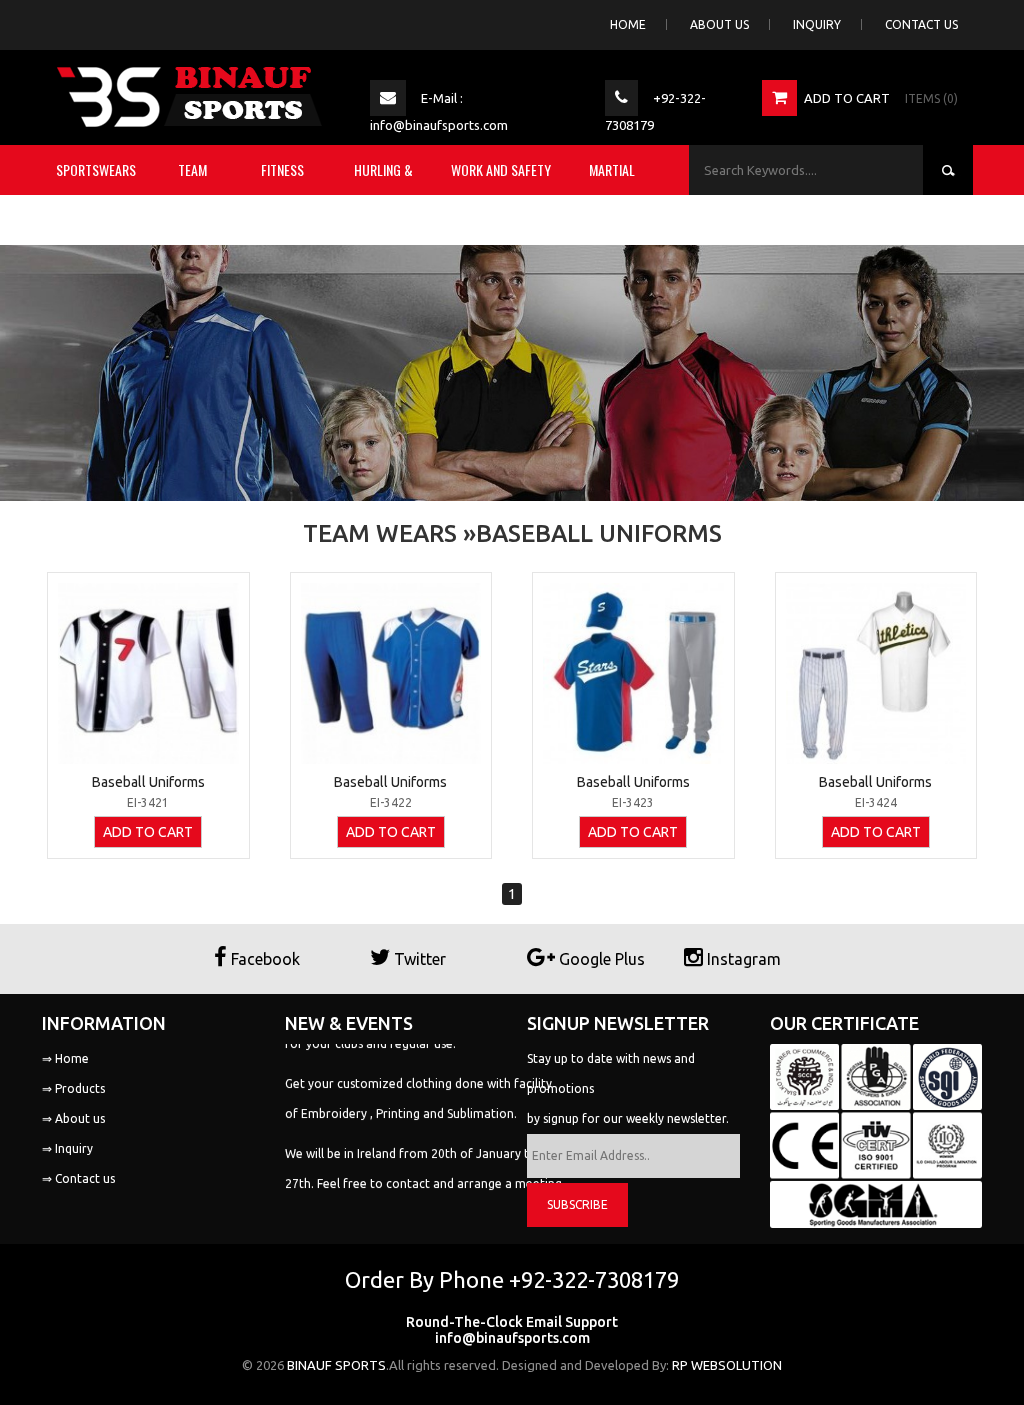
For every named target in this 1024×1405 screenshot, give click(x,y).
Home (628, 24)
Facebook (263, 959)
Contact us (921, 24)
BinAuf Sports (336, 1365)
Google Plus (600, 959)
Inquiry (817, 24)
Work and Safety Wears (501, 194)
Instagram (742, 959)
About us (719, 24)
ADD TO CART (148, 832)
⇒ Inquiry (67, 1148)
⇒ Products (73, 1088)
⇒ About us (73, 1118)
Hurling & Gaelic (383, 194)
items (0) (931, 98)
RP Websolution (727, 1365)
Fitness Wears (282, 194)
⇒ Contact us (78, 1178)
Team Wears (192, 194)
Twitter (418, 959)
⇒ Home (65, 1058)
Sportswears (96, 169)
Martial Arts (612, 194)
